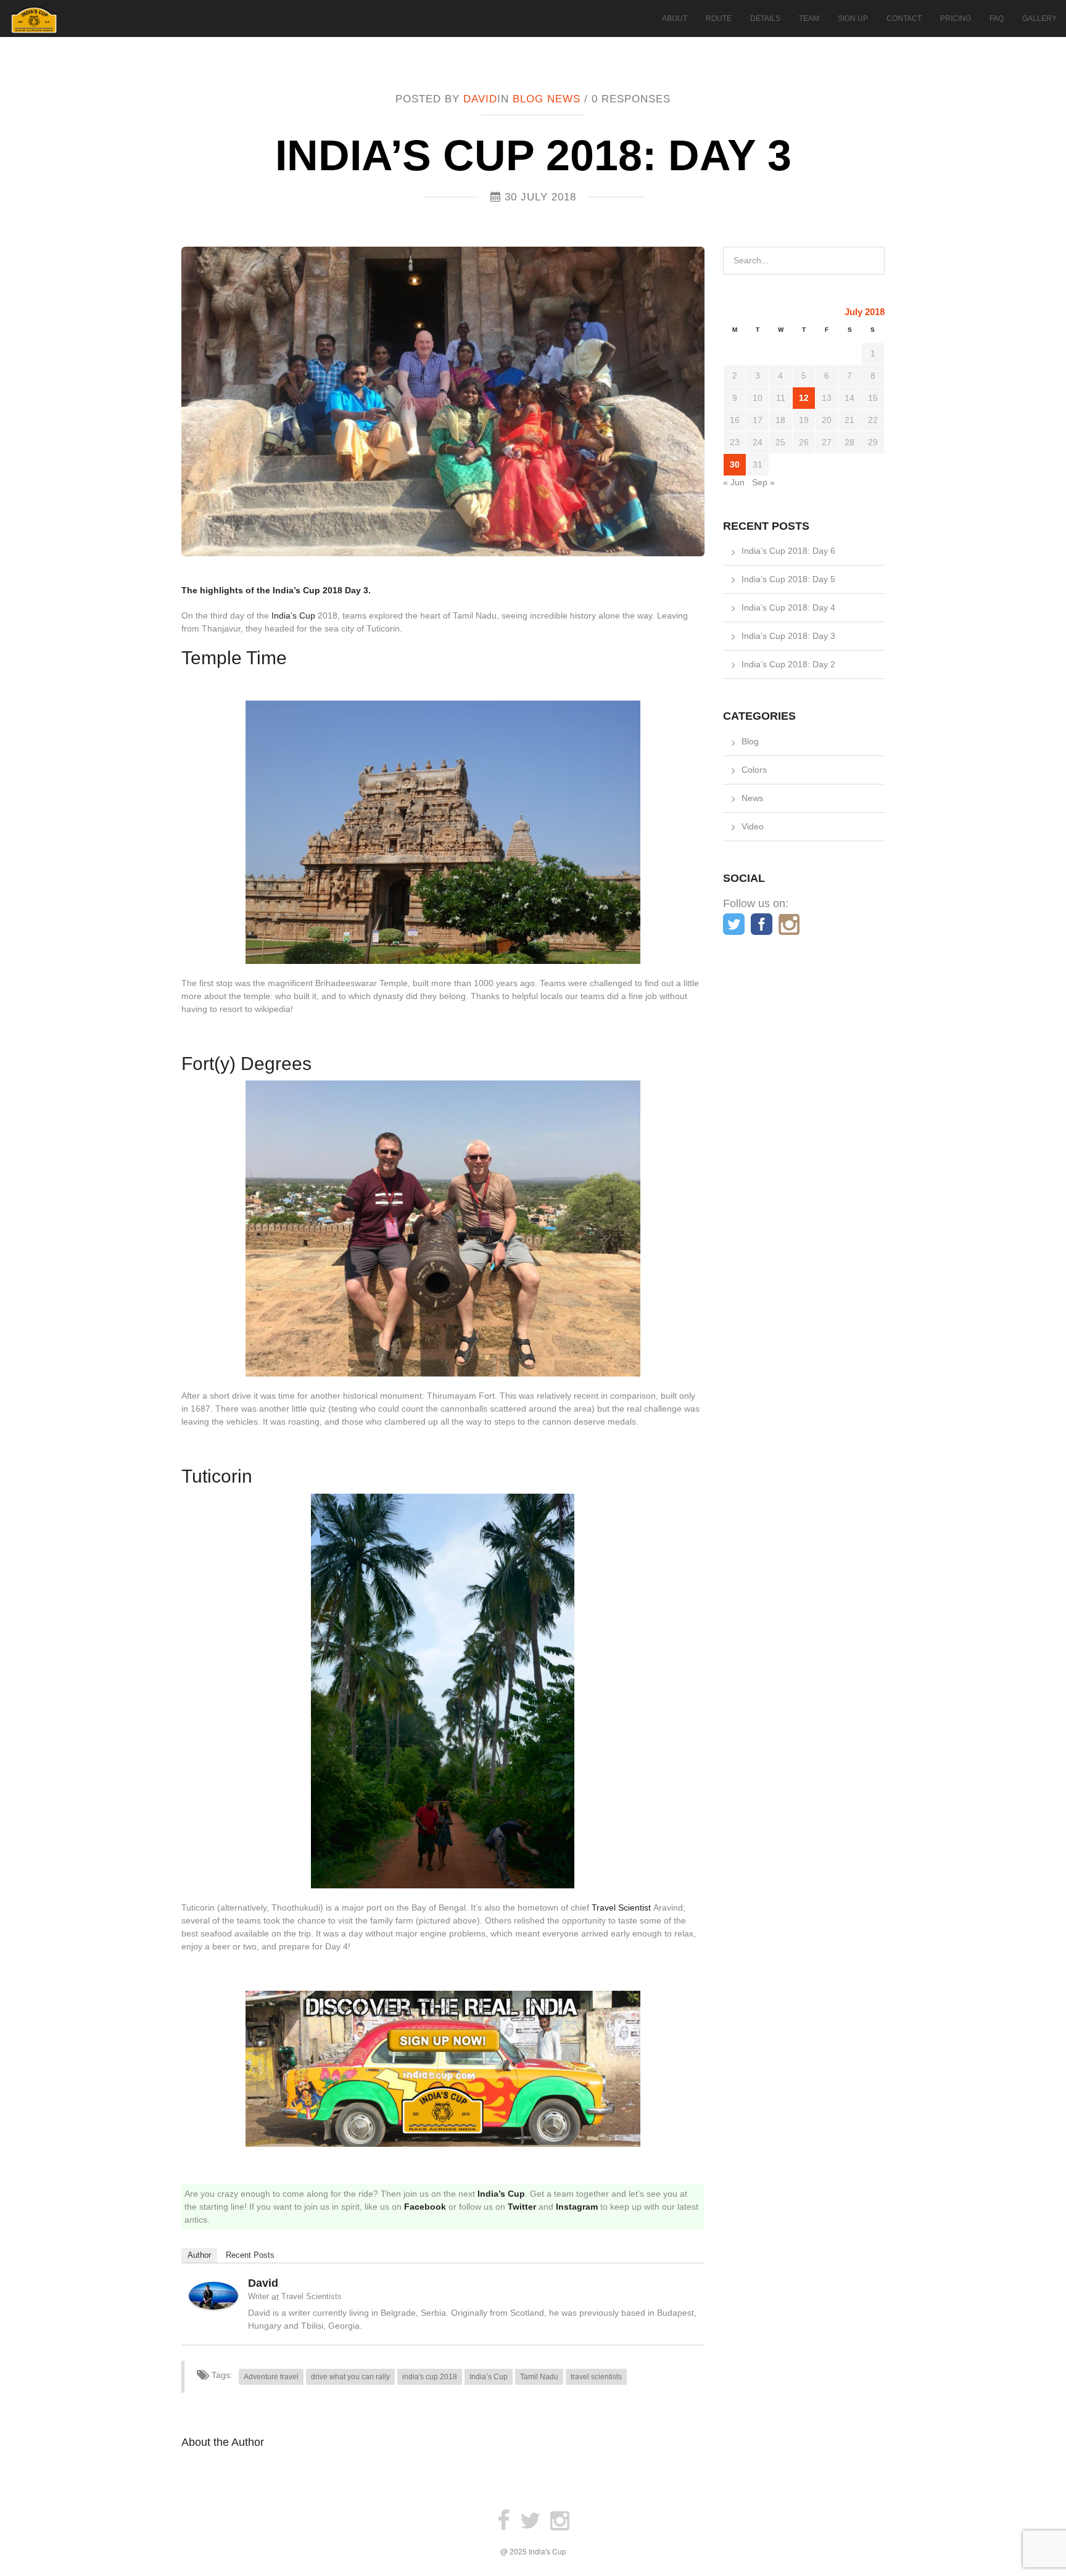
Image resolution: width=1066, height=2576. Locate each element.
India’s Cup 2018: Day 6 (788, 551)
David (480, 99)
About (675, 19)
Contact (904, 19)
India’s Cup (293, 615)
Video (753, 826)
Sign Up (853, 19)
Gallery (1039, 19)
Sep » (763, 482)
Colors (754, 770)
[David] (213, 2295)
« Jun (734, 482)
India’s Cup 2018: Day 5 (788, 579)
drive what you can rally (350, 2377)
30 (735, 464)
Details (765, 19)
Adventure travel (271, 2377)
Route (719, 19)
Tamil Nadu (539, 2377)
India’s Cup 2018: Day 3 (788, 636)
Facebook (425, 2207)
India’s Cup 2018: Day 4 (788, 607)
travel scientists (596, 2377)
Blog (528, 99)
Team (809, 19)
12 (804, 398)
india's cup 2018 (430, 2377)
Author (199, 2255)
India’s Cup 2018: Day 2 (788, 664)
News (564, 99)
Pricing (956, 19)
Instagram (577, 2207)
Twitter (522, 2207)
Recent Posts (250, 2255)
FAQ (997, 19)
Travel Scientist (621, 1907)
